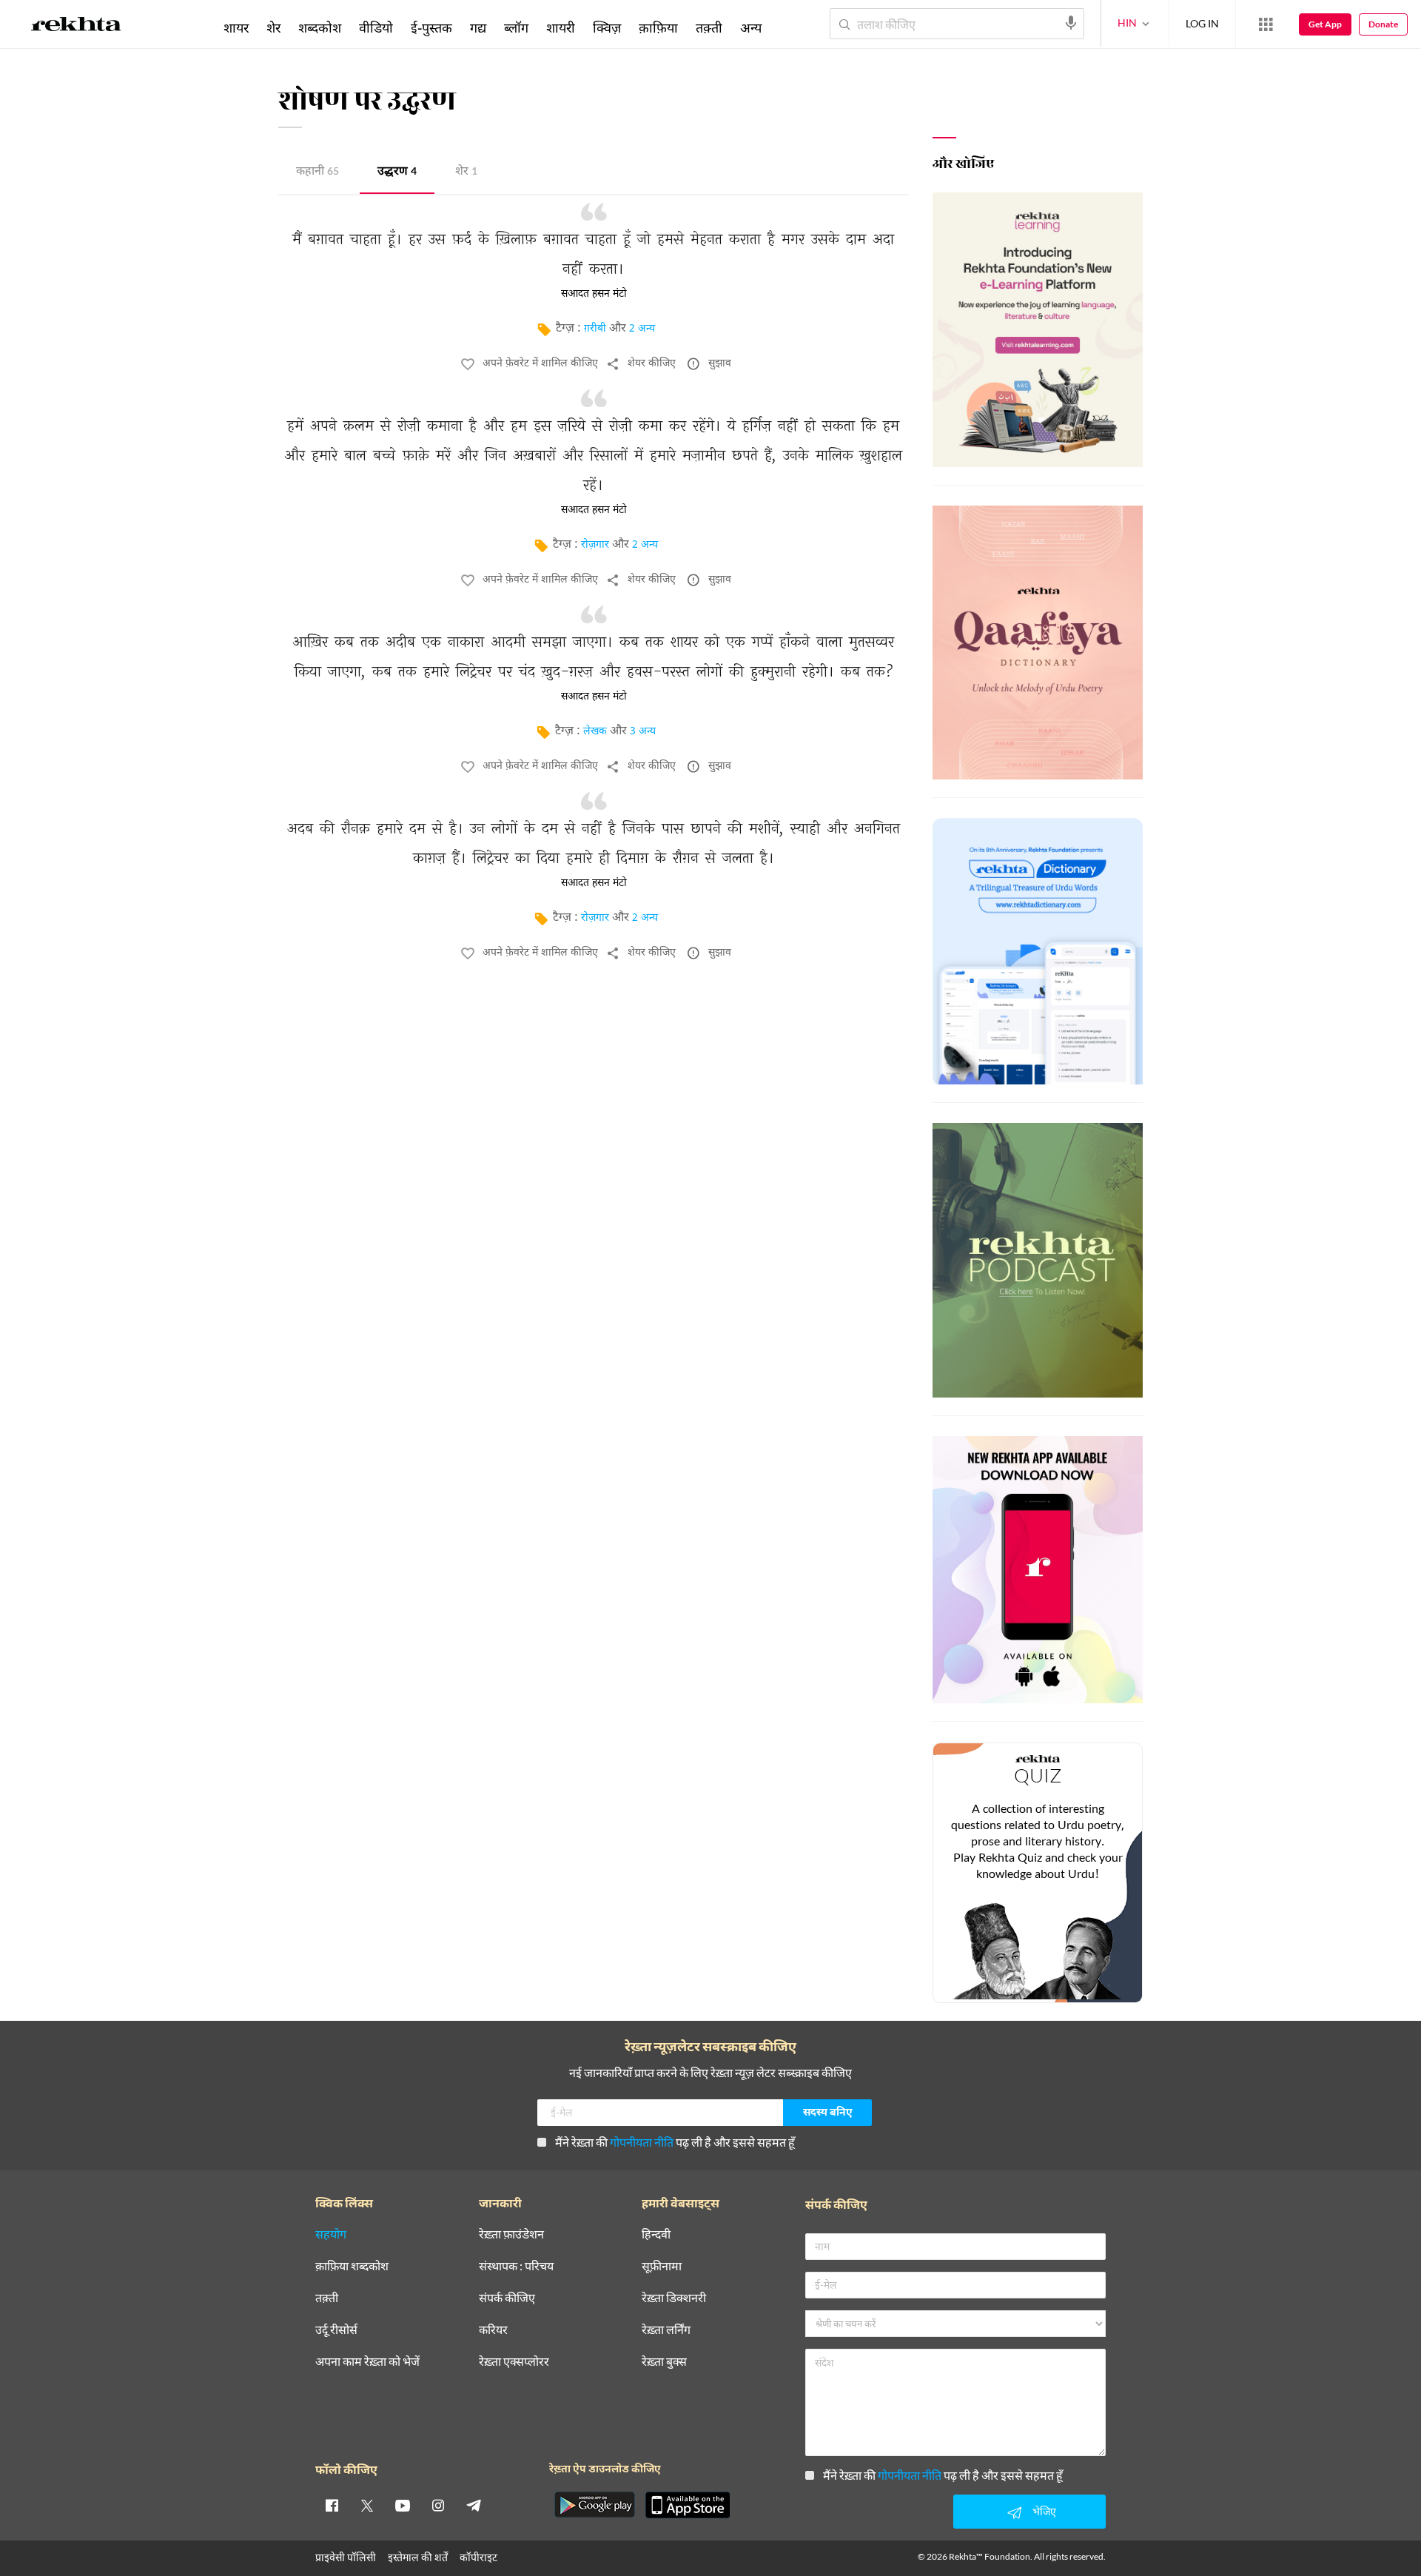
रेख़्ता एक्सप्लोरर (514, 2362)
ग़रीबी (595, 329)
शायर (236, 27)
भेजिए (1044, 2511)
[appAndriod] (594, 2505)
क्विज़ (607, 27)
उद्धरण (397, 172)
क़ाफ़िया (658, 27)
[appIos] (688, 2505)
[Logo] (76, 27)
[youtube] (403, 2505)
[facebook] (332, 2505)
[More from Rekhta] (1266, 24)
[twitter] (367, 2505)
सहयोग (331, 2234)
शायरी (561, 27)
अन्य (751, 27)
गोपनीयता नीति (642, 2142)
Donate (1383, 24)
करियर (493, 2330)
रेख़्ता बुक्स (664, 2362)
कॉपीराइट (478, 2557)
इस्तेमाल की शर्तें (418, 2557)
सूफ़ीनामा (662, 2266)
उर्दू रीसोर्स (336, 2330)
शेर (466, 172)
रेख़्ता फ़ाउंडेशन (511, 2234)
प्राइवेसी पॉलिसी (346, 2557)
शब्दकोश (320, 27)
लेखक (595, 732)
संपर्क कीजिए (507, 2298)
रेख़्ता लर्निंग (666, 2330)
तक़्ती (709, 27)
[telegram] (474, 2505)
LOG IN (1202, 23)
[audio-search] (1071, 23)
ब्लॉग (516, 27)
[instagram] (438, 2505)
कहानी (318, 172)
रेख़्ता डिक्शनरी (674, 2298)
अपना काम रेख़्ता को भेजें (367, 2362)
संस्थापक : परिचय (516, 2266)
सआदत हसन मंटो (594, 294)
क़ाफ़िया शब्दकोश (352, 2266)
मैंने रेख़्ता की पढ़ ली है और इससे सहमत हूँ (675, 2142)
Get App (1325, 24)
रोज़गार (595, 545)
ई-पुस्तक (431, 27)
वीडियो (376, 27)
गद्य (478, 27)
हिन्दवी (656, 2234)
